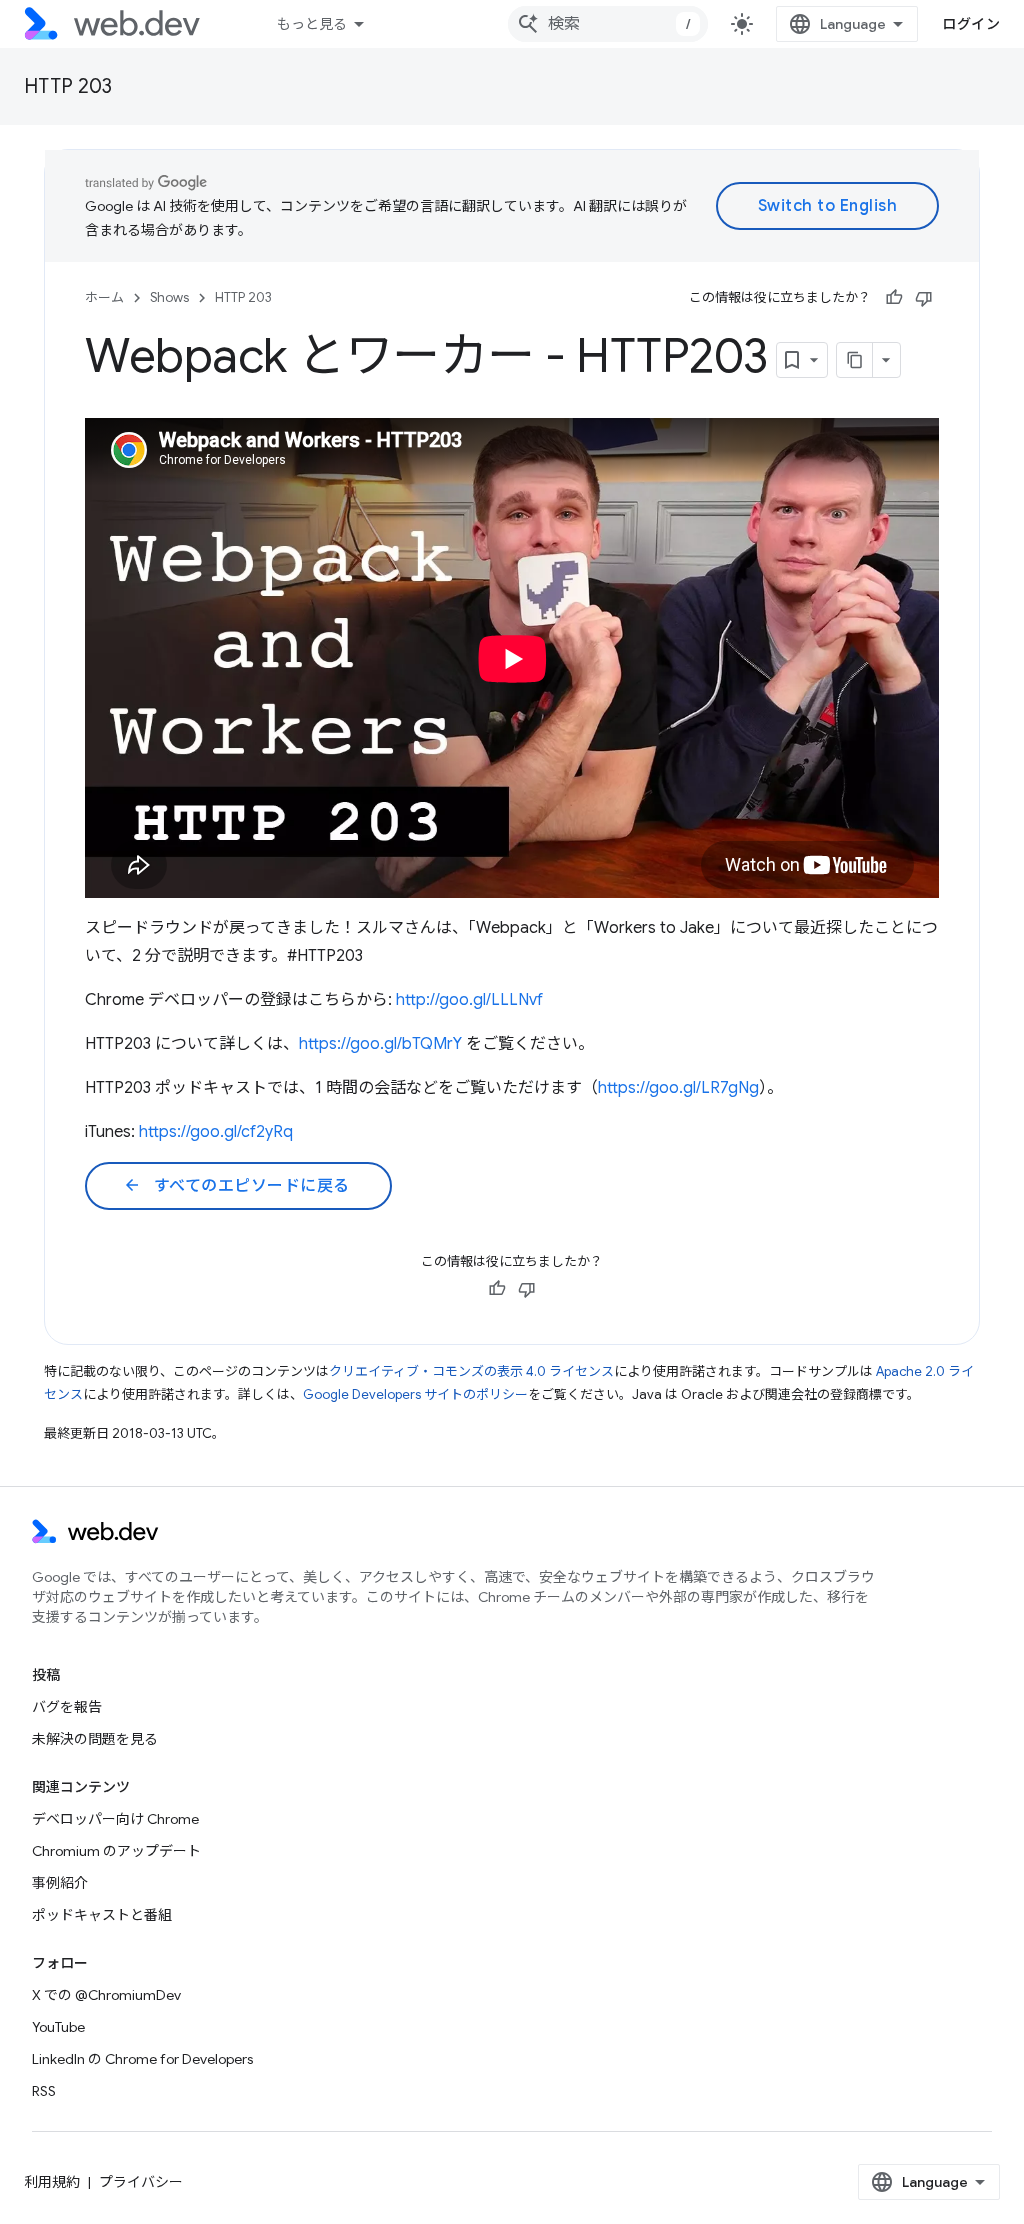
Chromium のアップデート (116, 1851)
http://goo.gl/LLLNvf (469, 1000)
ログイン (971, 24)
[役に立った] (894, 298)
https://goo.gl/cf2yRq (216, 1132)
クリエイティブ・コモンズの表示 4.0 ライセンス (471, 1371)
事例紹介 (60, 1883)
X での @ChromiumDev (106, 1995)
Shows (169, 297)
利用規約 (52, 2182)
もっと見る (312, 24)
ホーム (104, 297)
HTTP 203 (68, 86)
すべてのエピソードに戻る (236, 1186)
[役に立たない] (924, 298)
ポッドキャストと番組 (102, 1915)
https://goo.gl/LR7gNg (678, 1088)
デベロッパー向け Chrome (115, 1819)
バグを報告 (67, 1707)
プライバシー (141, 2182)
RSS (44, 2091)
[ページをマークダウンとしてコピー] (855, 360)
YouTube (58, 2027)
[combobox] (608, 24)
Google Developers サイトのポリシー (415, 1394)
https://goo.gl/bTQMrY (380, 1044)
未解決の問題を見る (95, 1739)
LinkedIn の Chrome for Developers (142, 2059)
